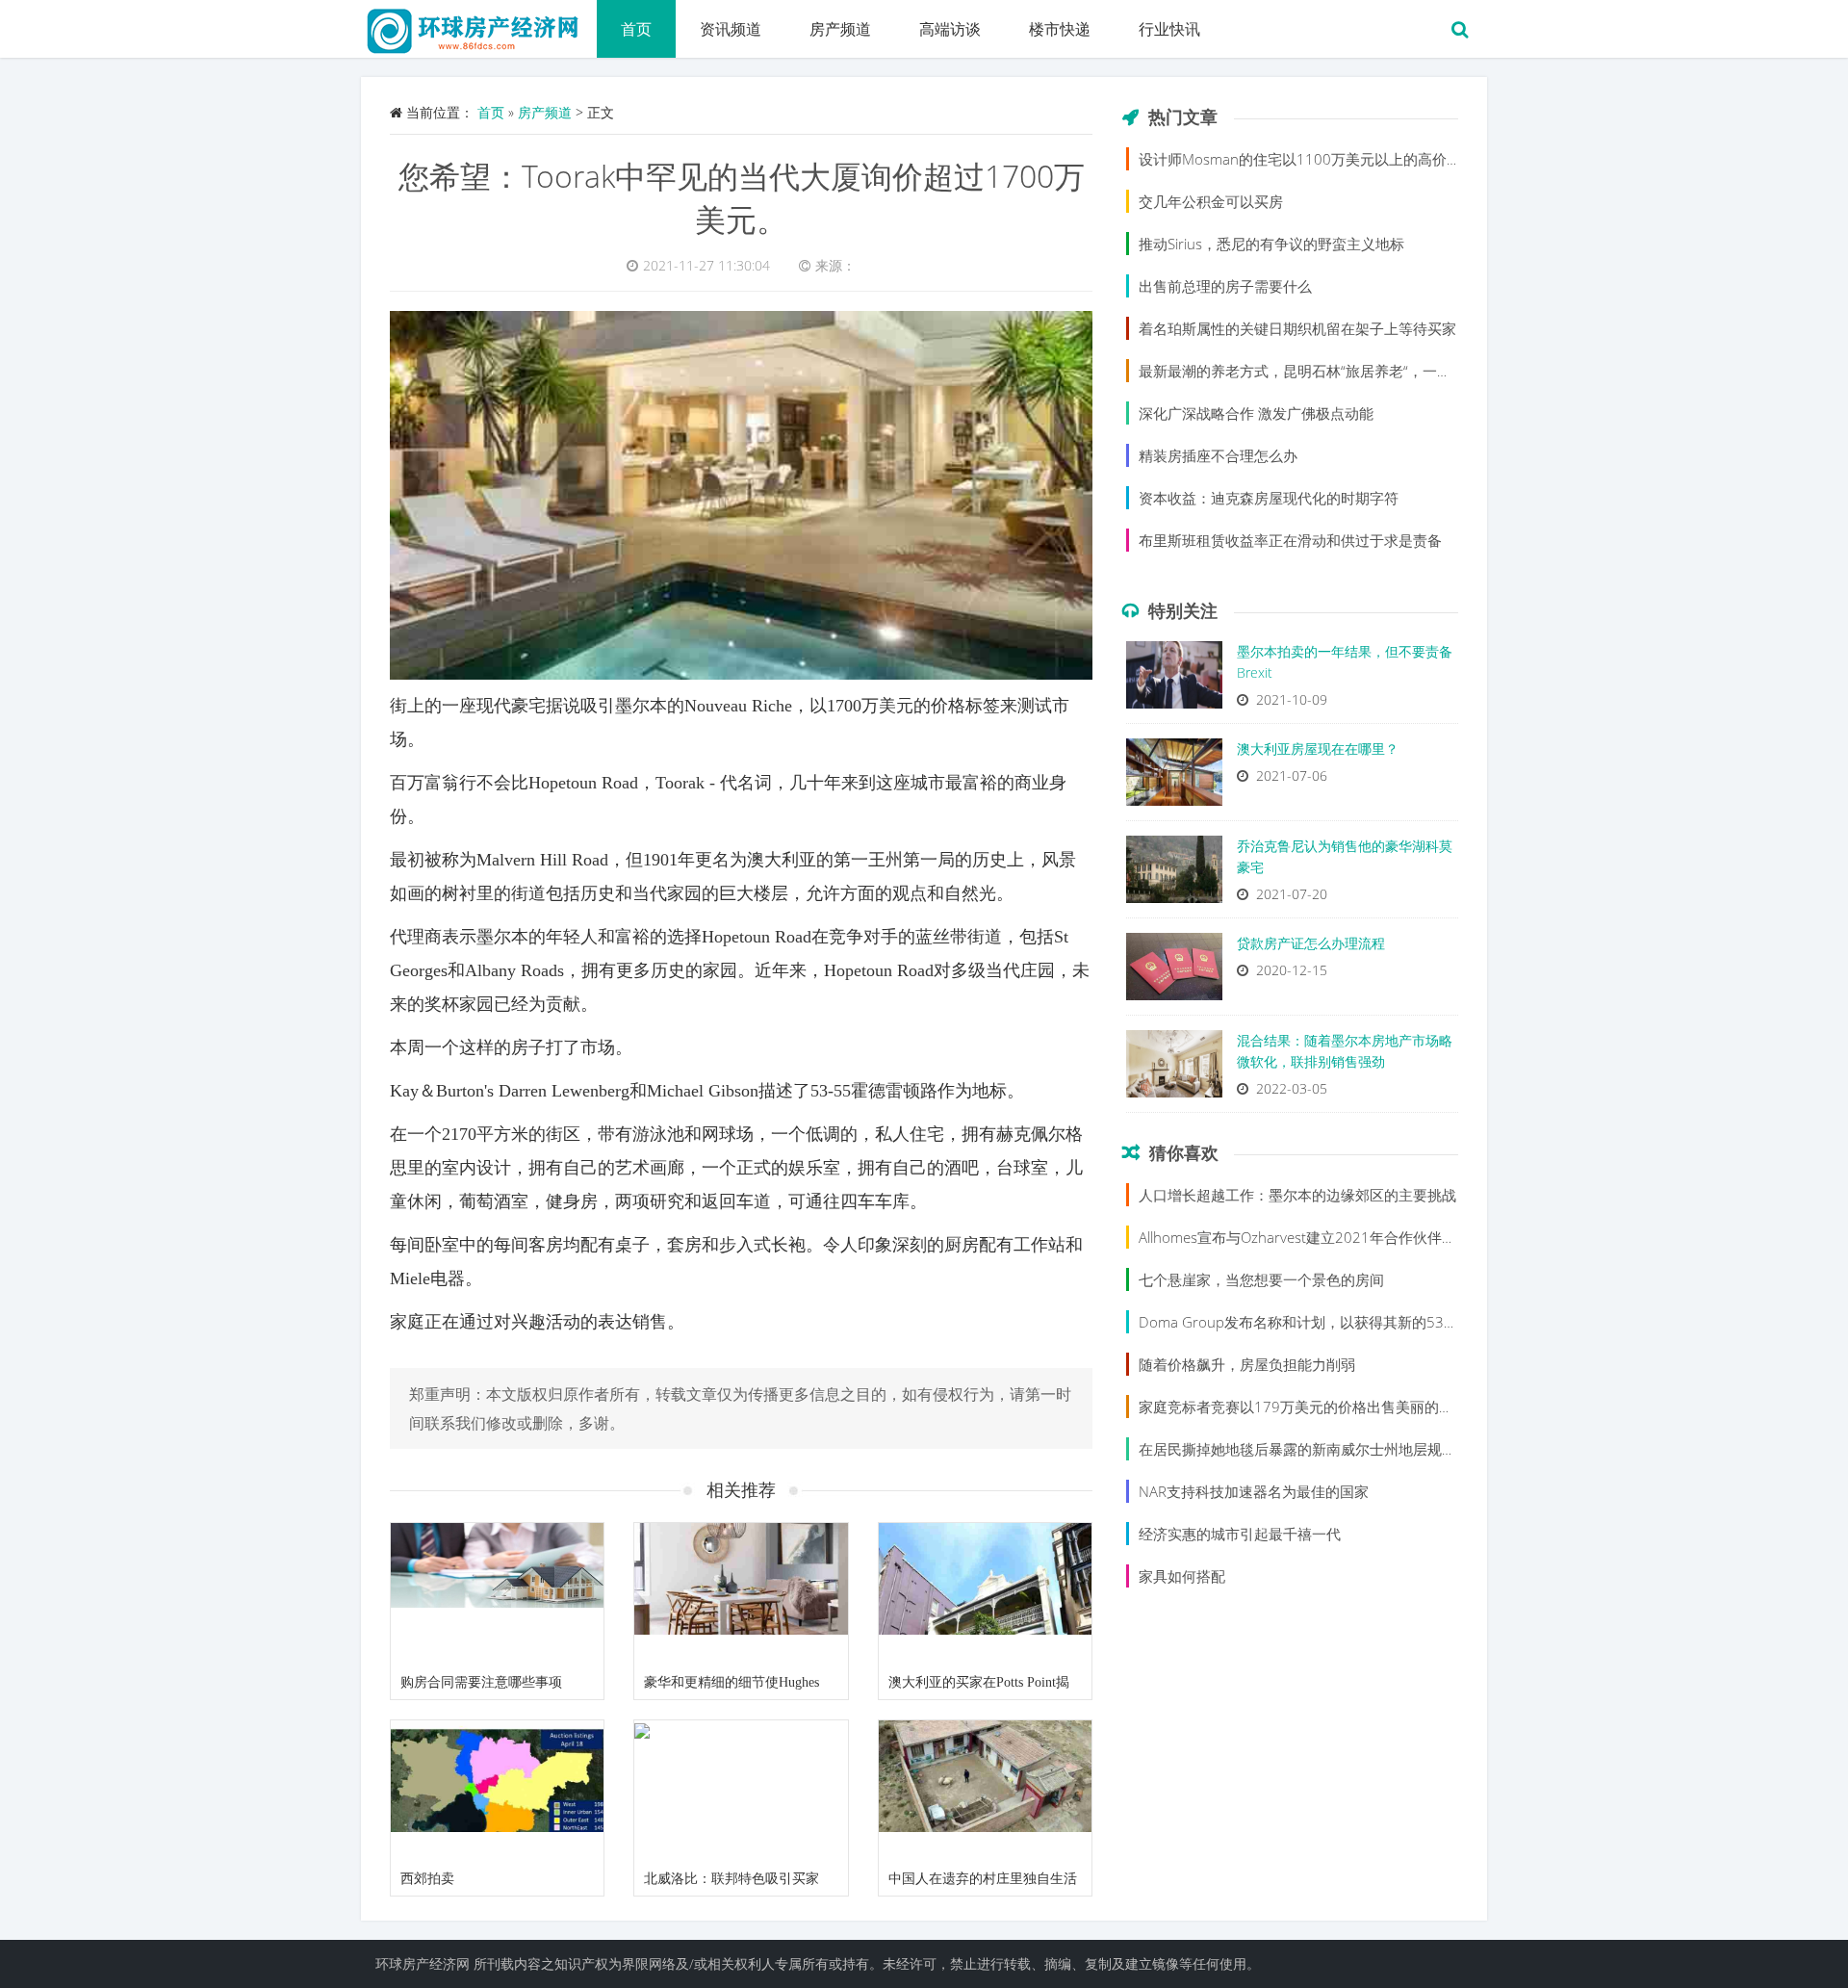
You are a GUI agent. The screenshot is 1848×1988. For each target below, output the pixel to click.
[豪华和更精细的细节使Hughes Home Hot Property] (741, 1594)
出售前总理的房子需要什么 (1225, 286)
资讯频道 (731, 29)
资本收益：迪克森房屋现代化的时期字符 (1269, 498)
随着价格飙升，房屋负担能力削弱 (1247, 1364)
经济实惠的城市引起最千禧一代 (1240, 1534)
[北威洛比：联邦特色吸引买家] (741, 1792)
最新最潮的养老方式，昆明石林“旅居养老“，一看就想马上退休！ (1346, 371)
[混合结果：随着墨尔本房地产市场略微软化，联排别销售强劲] (1174, 1069)
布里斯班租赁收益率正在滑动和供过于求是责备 (1290, 540)
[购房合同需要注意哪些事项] (497, 1594)
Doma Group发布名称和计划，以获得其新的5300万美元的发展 (1343, 1322)
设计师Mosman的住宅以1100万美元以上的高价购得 (1307, 159)
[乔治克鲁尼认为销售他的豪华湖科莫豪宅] (1174, 874)
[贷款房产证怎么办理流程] (1174, 971)
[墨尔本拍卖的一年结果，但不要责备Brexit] (1174, 680)
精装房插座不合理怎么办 (1218, 455)
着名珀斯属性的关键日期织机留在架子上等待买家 (1297, 328)
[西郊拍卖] (497, 1792)
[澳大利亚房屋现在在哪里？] (1174, 777)
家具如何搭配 (1182, 1576)
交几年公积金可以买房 (1211, 201)
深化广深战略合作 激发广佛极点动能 (1256, 413)
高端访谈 (950, 29)
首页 (636, 29)
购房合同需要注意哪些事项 (481, 1682)
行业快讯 (1169, 29)
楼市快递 (1060, 29)
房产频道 (840, 29)
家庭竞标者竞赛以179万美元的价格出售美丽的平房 (1303, 1407)
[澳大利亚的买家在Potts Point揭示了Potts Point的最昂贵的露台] (985, 1594)
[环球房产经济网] (479, 24)
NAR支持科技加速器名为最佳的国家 (1254, 1491)
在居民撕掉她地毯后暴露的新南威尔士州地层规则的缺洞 (1319, 1449)
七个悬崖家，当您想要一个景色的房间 (1261, 1279)
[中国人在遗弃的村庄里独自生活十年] (985, 1792)
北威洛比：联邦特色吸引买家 (731, 1879)
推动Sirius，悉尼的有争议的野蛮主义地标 (1271, 244)
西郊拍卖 (427, 1879)
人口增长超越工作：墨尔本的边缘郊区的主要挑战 (1297, 1195)
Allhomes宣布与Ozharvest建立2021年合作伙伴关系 (1305, 1237)
